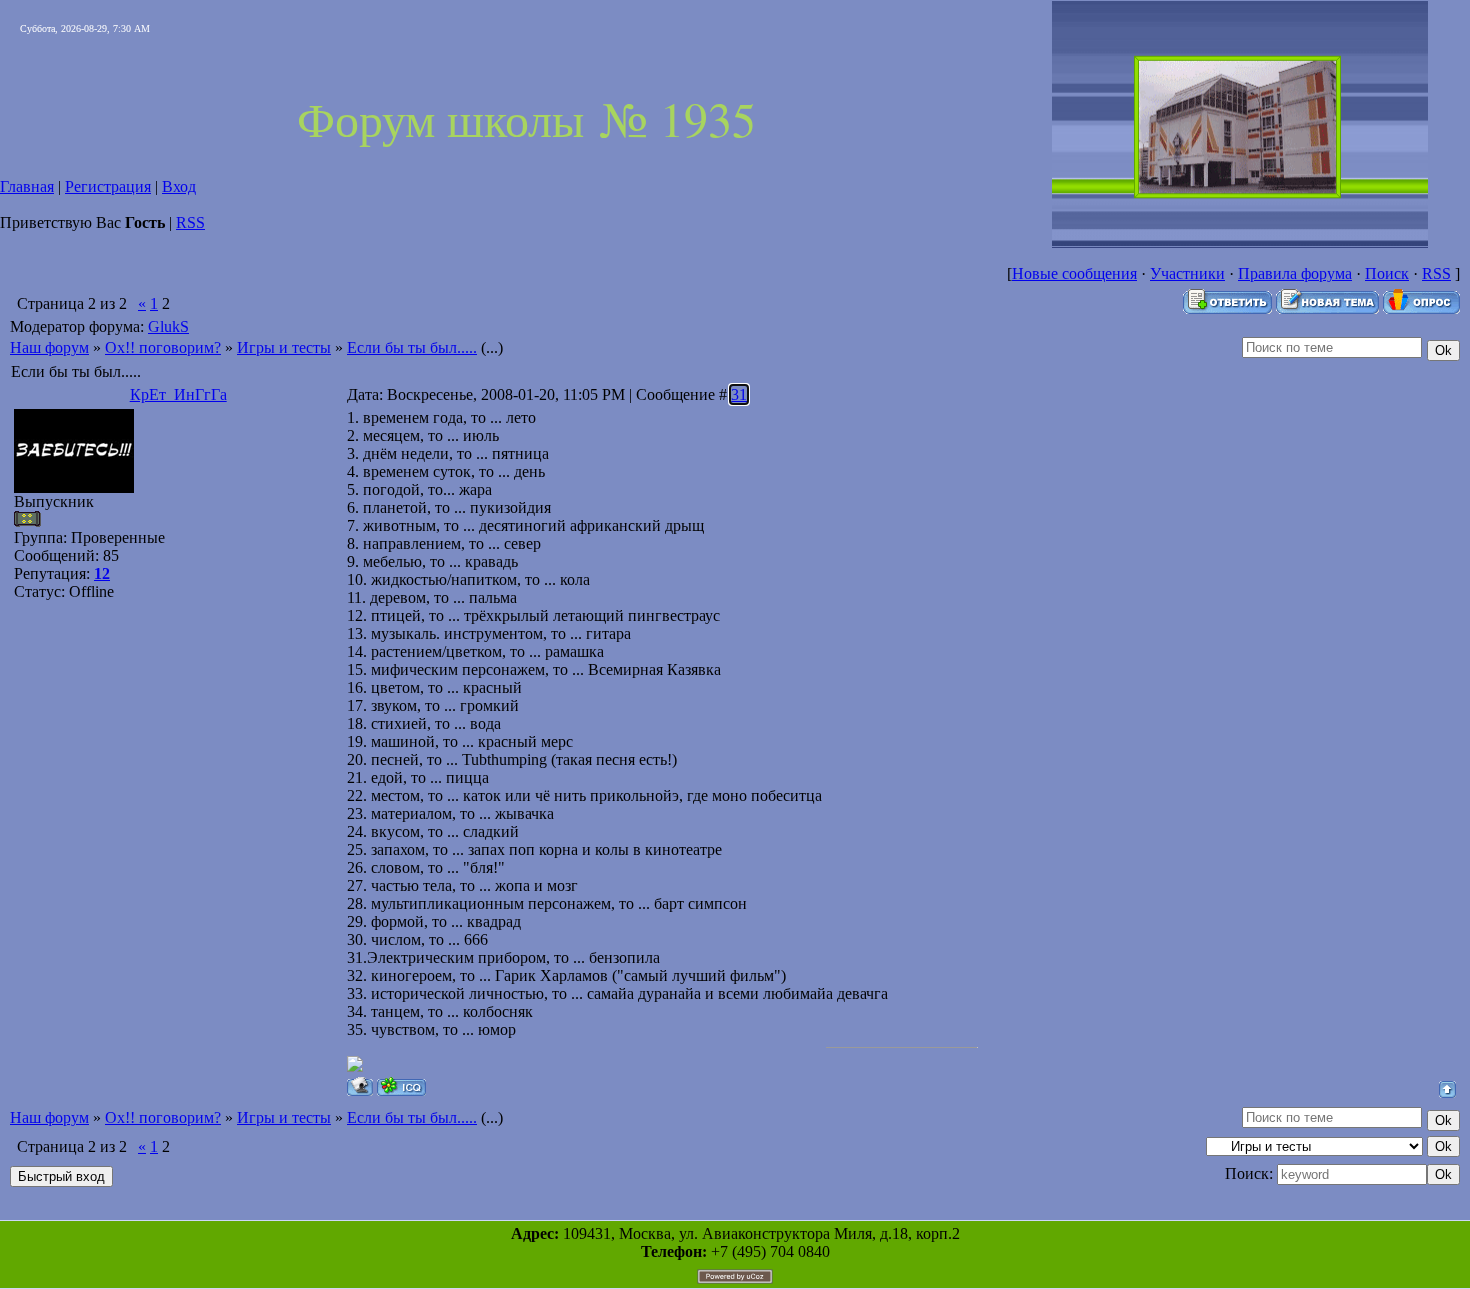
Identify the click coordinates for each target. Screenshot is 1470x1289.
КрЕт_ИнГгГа (178, 394)
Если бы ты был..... (412, 347)
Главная (27, 186)
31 (739, 394)
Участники (1187, 273)
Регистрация (108, 186)
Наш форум (49, 347)
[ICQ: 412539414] (401, 1086)
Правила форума (1295, 273)
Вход (179, 186)
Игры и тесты (284, 347)
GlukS (168, 326)
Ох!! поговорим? (163, 347)
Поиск (1387, 273)
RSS (190, 222)
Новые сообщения (1074, 273)
